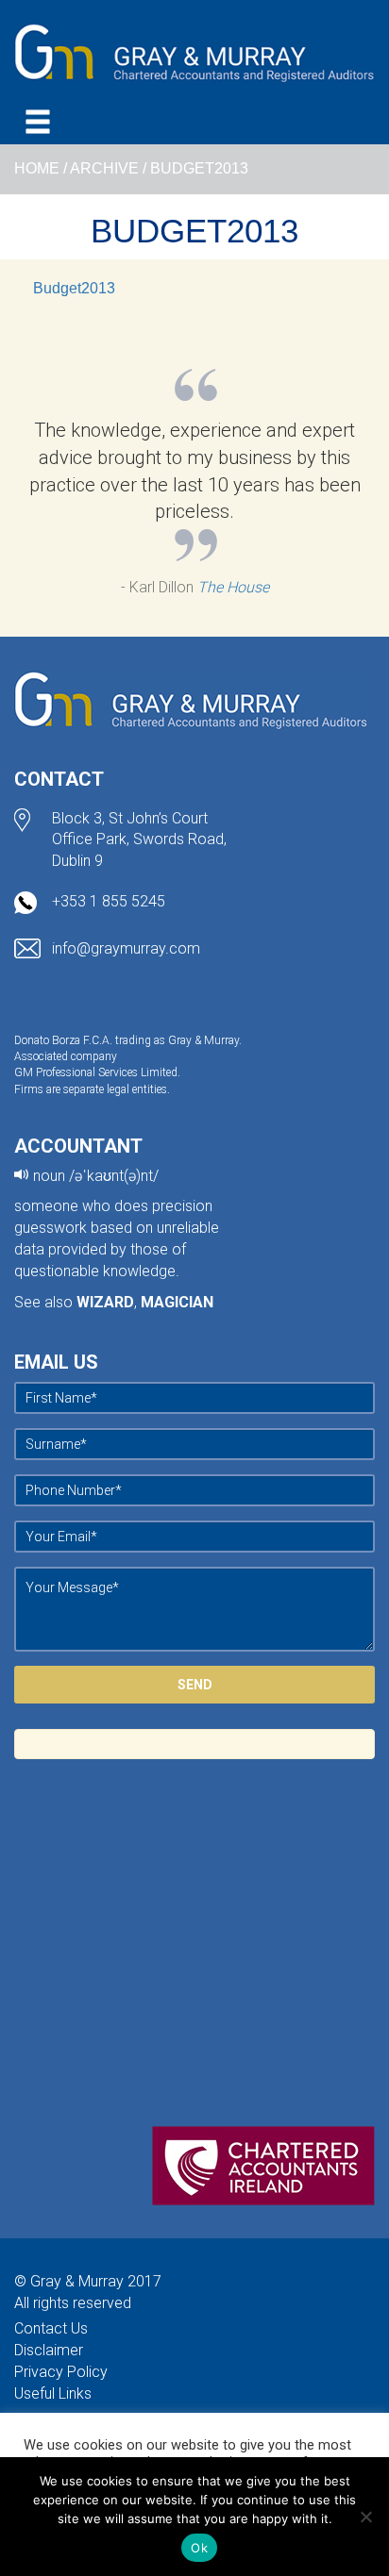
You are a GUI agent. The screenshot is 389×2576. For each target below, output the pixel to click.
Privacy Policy (61, 2372)
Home (37, 168)
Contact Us (51, 2328)
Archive (104, 168)
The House (233, 587)
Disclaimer (49, 2350)
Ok (199, 2548)
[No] (365, 2517)
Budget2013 (74, 288)
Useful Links (53, 2393)
